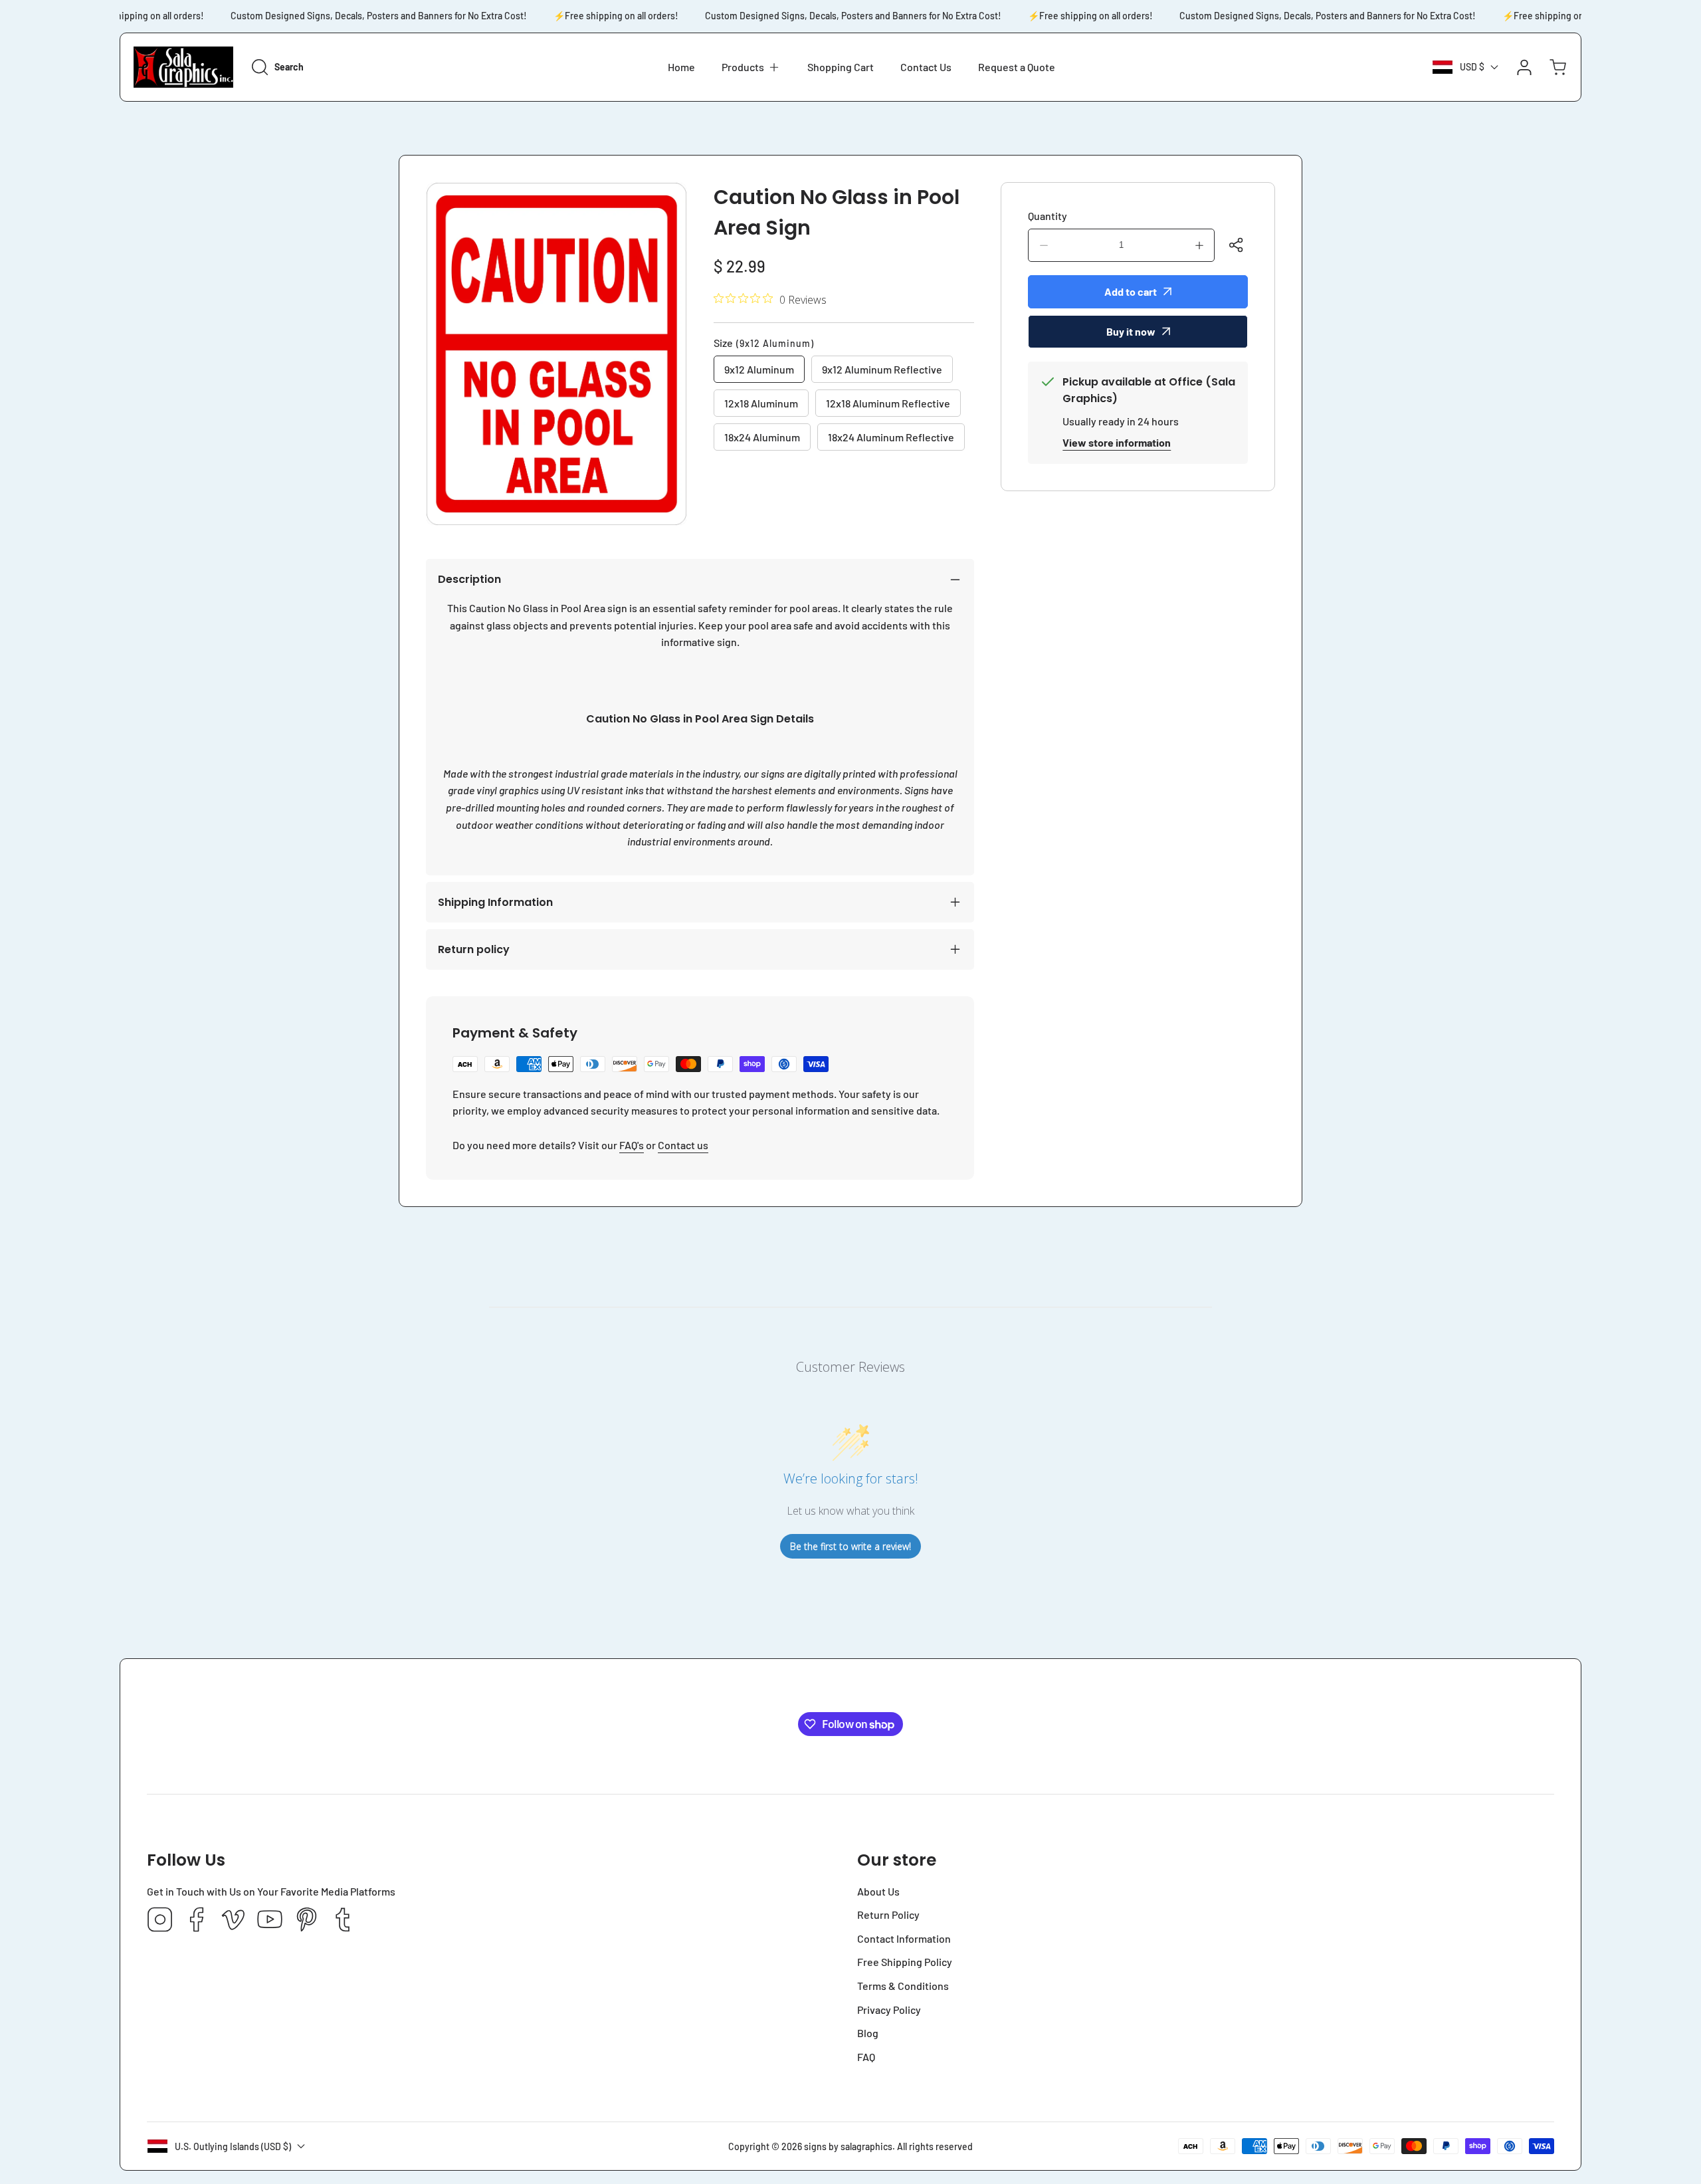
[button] (751, 67)
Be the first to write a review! (850, 1546)
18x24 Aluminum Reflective (891, 437)
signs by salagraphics (848, 2146)
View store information (1117, 442)
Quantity (1048, 216)
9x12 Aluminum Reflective (882, 369)
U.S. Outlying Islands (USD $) (233, 2146)
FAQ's (632, 1145)
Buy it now (1131, 331)
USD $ (1472, 67)
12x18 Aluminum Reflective (888, 403)
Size (764, 343)
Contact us (683, 1145)
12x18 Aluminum (761, 403)
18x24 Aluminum (762, 437)
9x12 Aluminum (759, 369)
